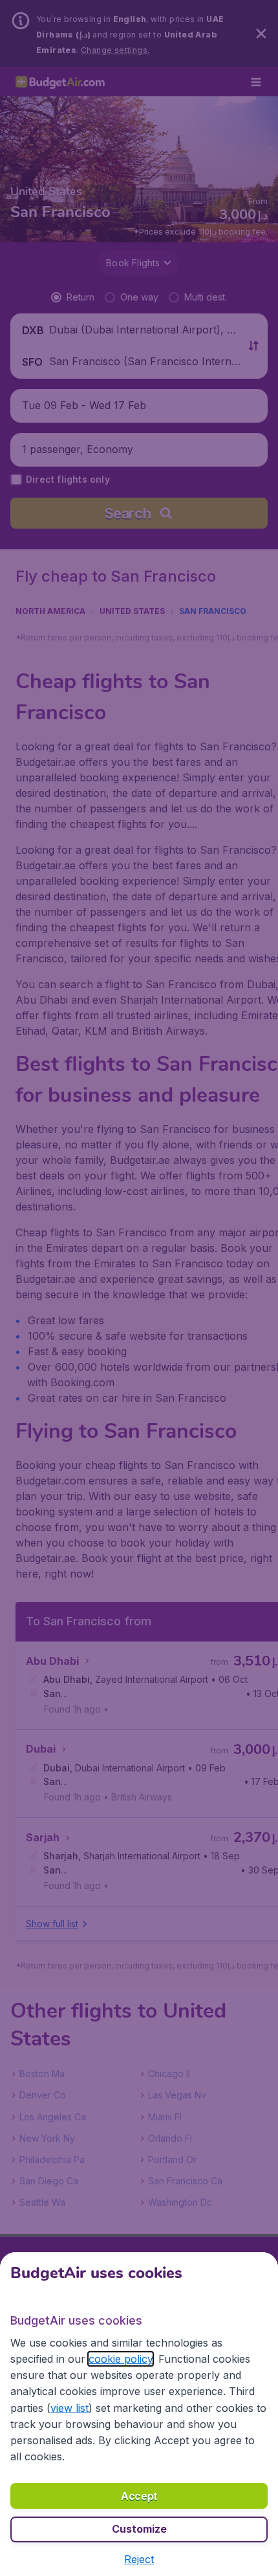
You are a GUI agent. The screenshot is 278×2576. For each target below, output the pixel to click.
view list (69, 2408)
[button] (139, 2559)
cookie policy (121, 2359)
